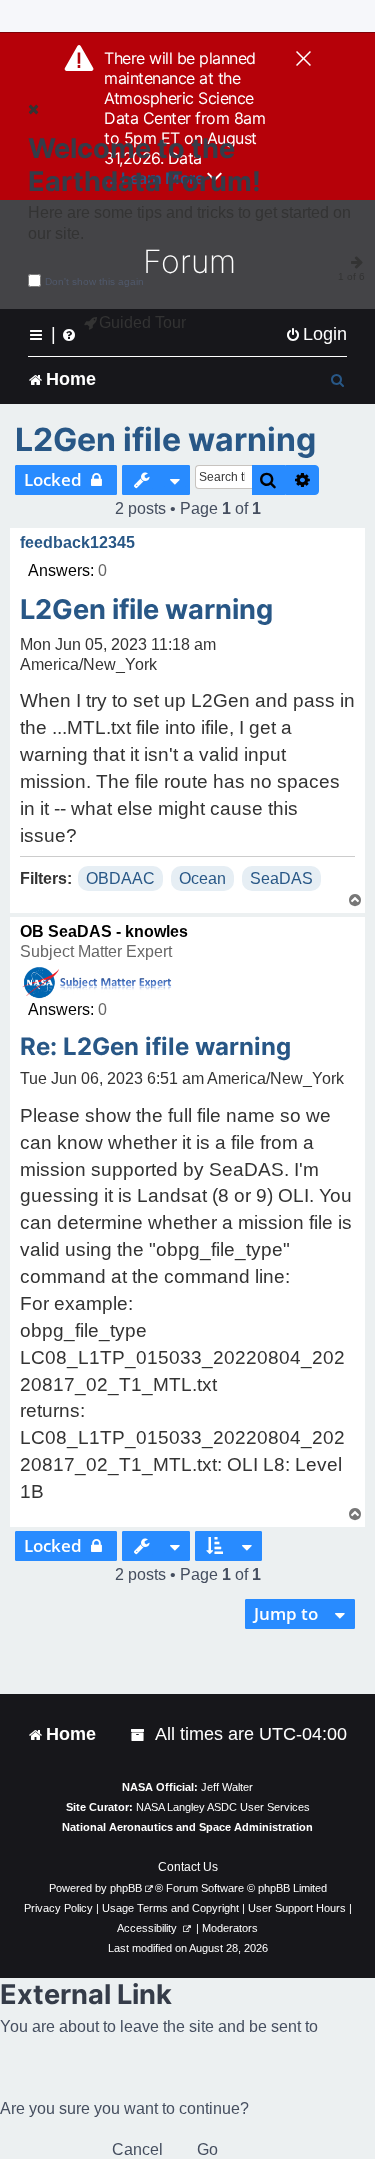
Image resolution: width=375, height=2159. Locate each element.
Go (207, 2149)
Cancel (137, 2149)
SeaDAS (281, 878)
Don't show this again (94, 281)
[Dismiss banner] (303, 60)
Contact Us (188, 1867)
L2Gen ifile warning (165, 439)
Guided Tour (142, 322)
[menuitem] (316, 334)
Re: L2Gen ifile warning (155, 1046)
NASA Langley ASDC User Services (223, 1807)
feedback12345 (77, 542)
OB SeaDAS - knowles (104, 931)
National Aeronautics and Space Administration (187, 1827)
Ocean (202, 878)
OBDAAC (120, 878)
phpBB (126, 1888)
